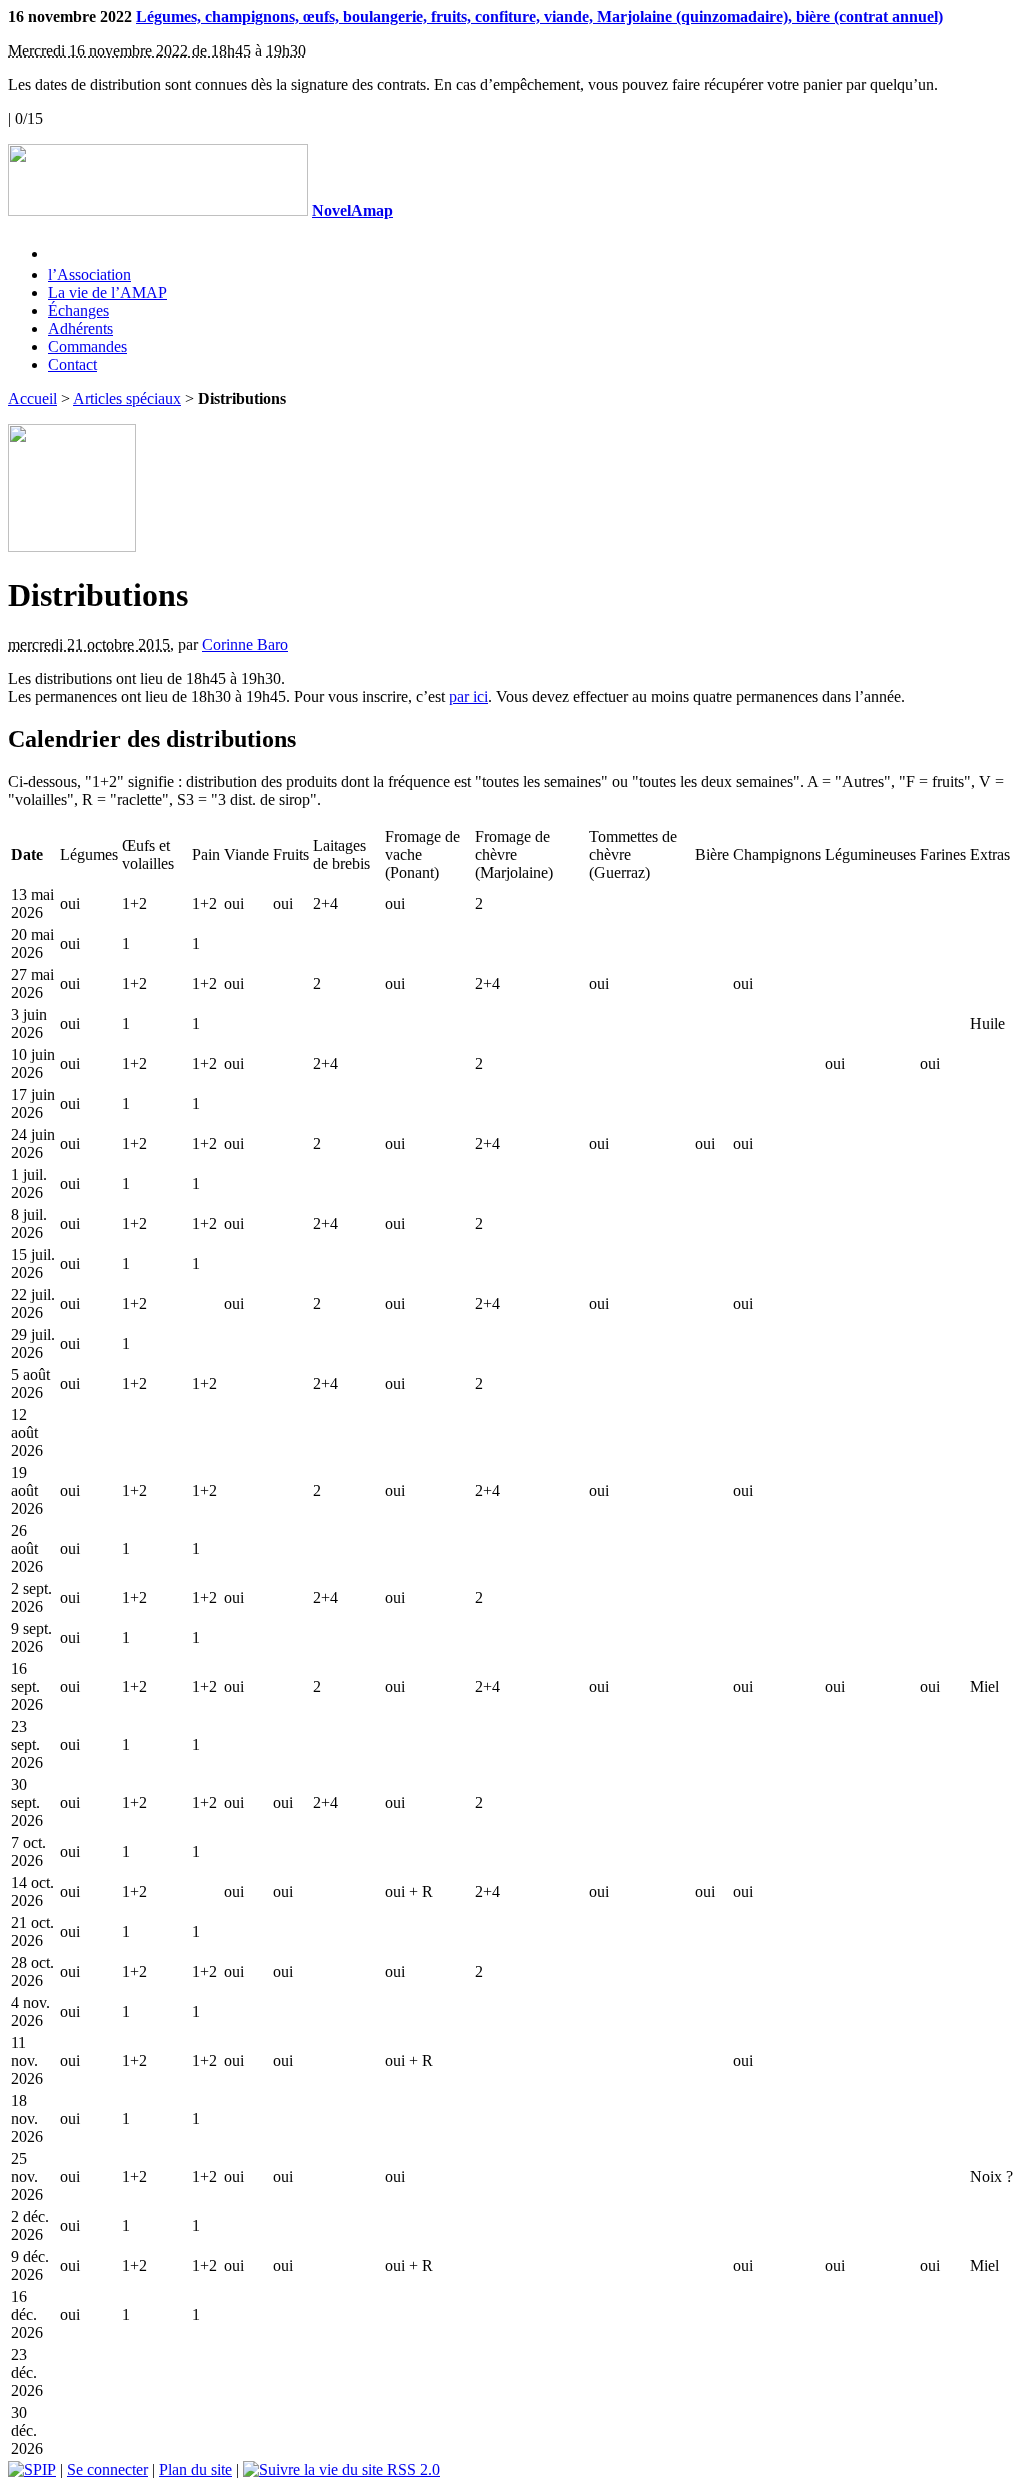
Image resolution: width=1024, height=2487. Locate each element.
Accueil (32, 398)
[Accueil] (158, 210)
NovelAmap (352, 210)
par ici (468, 696)
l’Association (89, 274)
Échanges (78, 310)
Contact (72, 364)
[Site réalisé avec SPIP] (32, 2469)
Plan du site (195, 2469)
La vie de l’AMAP (107, 292)
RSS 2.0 (411, 2469)
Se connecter (107, 2469)
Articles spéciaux (127, 398)
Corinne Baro (245, 644)
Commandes (87, 346)
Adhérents (80, 328)
